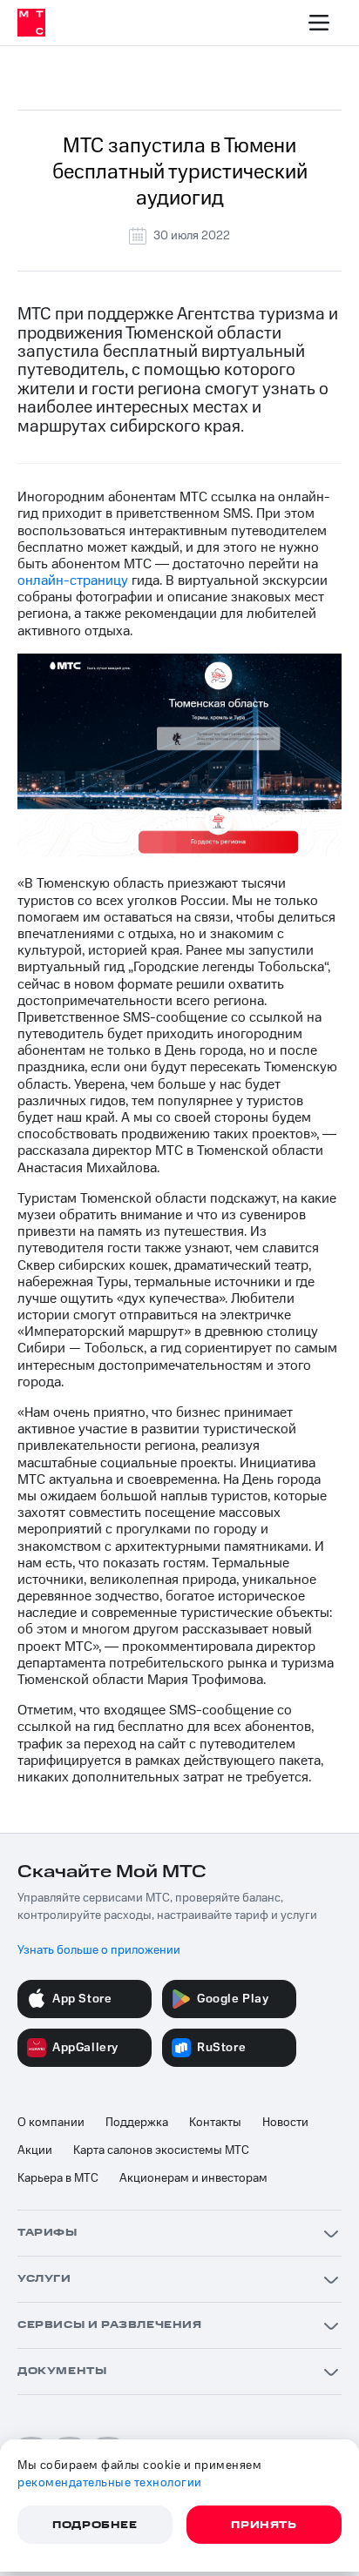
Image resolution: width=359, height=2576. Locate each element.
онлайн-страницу (73, 580)
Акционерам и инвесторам (193, 2178)
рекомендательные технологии (110, 2483)
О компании (51, 2123)
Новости (285, 2123)
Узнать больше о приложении (99, 1950)
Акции (35, 2150)
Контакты (215, 2123)
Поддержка (137, 2123)
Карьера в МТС (58, 2178)
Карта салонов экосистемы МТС (161, 2150)
